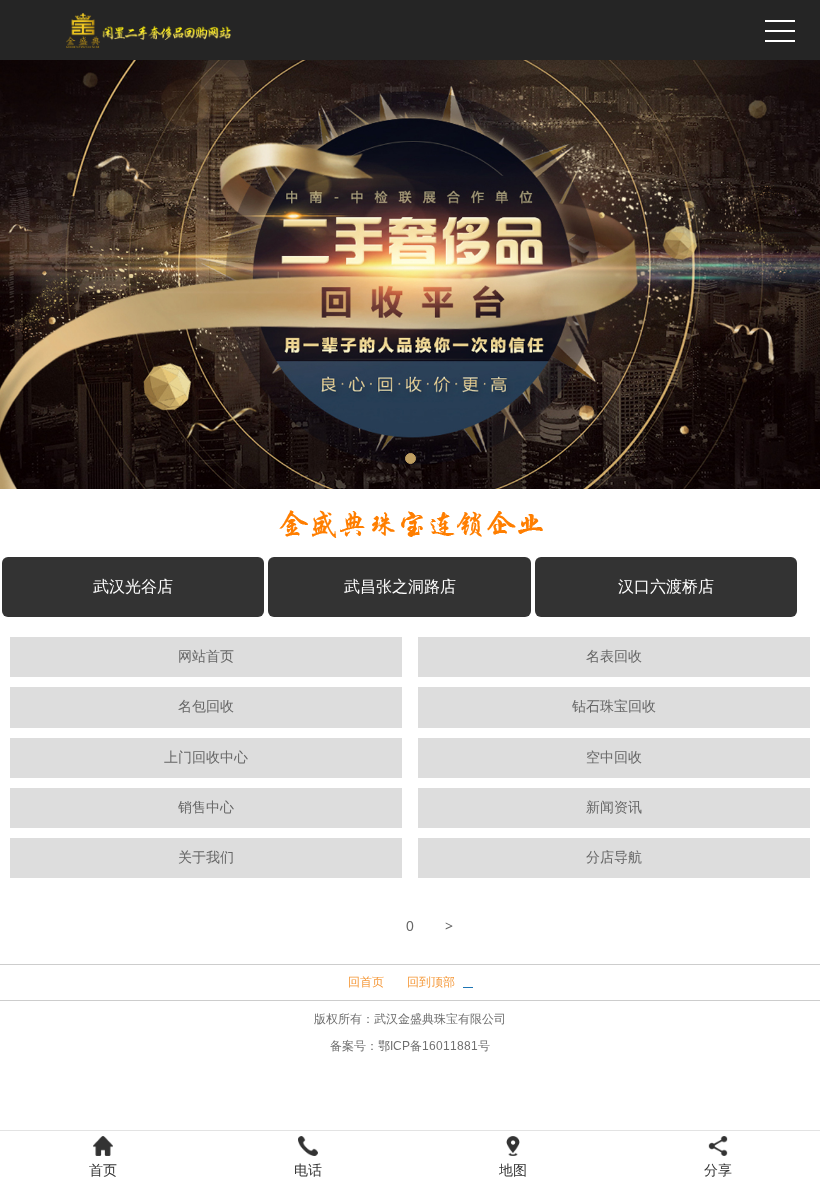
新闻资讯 (614, 807)
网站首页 (206, 656)
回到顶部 (431, 982)
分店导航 (614, 857)
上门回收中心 (206, 757)
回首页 (366, 982)
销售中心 (206, 807)
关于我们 (206, 857)
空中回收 (614, 757)
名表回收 (614, 656)
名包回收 (206, 706)
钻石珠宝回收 (614, 706)
